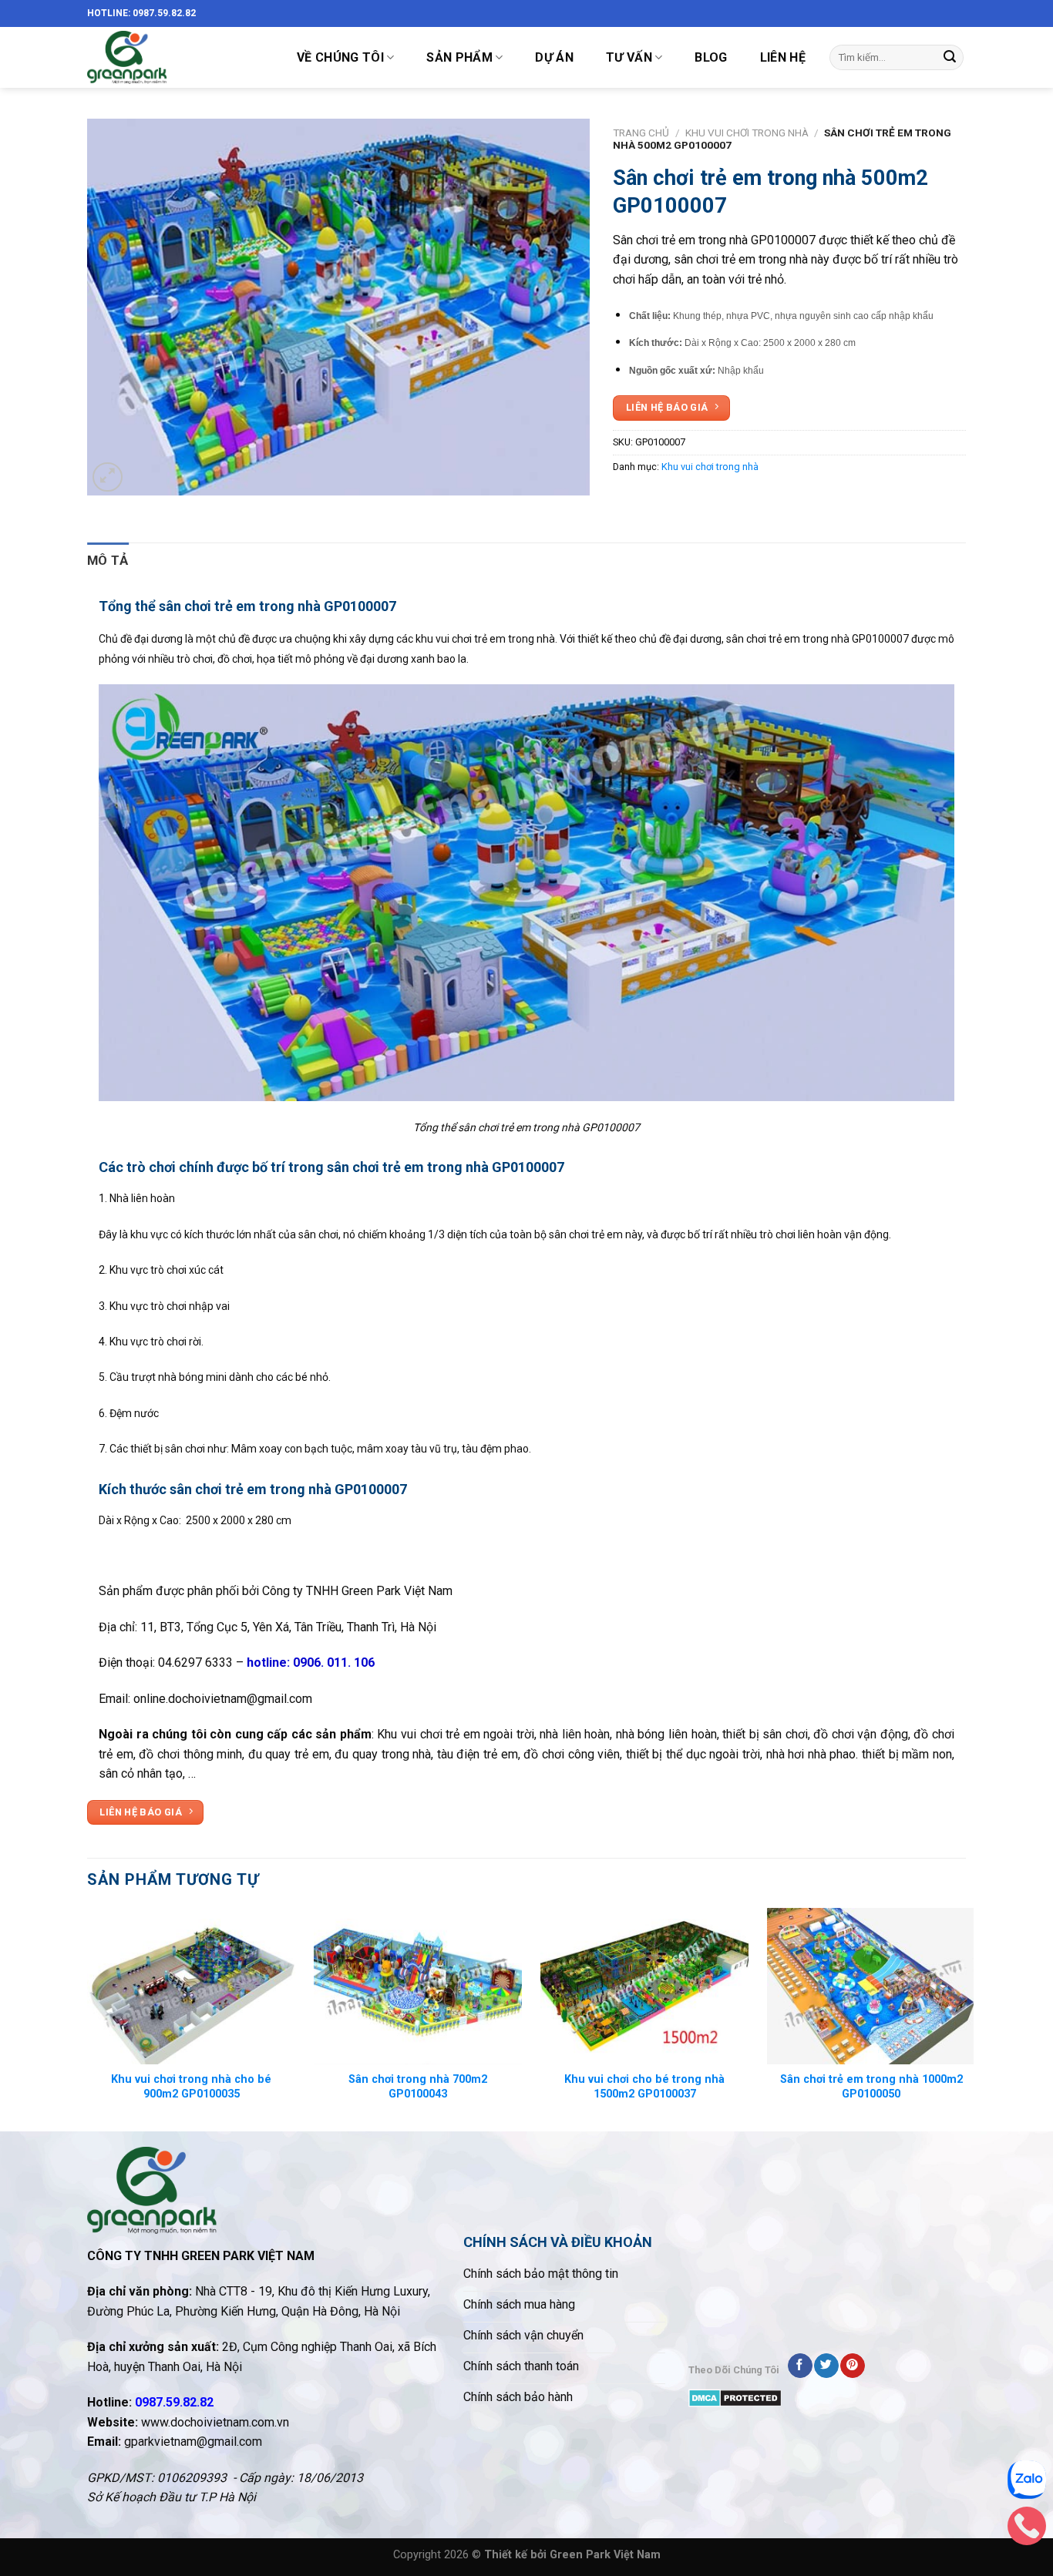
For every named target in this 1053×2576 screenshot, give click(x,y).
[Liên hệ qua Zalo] (1027, 2484)
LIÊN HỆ (783, 57)
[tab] (108, 561)
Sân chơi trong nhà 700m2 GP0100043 (418, 2087)
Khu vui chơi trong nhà (747, 133)
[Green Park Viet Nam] (176, 57)
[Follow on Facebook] (800, 2366)
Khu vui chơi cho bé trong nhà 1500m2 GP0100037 (644, 2087)
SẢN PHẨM (459, 57)
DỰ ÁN (554, 57)
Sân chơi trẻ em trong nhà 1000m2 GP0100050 (871, 2087)
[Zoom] (108, 477)
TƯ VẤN (629, 57)
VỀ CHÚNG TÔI (340, 57)
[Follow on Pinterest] (852, 2366)
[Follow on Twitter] (826, 2366)
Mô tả (108, 560)
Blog (711, 57)
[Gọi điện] (1027, 2530)
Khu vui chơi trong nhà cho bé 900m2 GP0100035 (191, 2087)
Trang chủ (641, 133)
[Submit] (950, 58)
